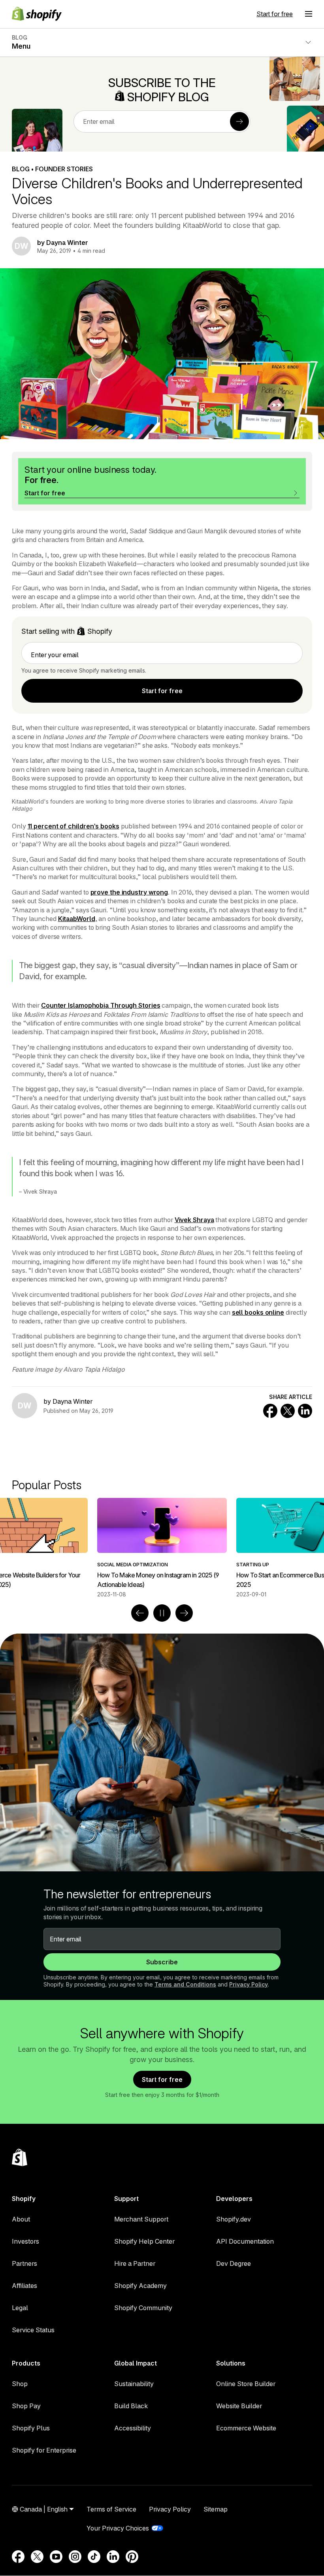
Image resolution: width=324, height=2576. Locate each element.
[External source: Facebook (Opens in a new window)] (18, 2557)
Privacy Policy (249, 1984)
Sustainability (134, 2384)
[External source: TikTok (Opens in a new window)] (94, 2557)
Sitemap (216, 2509)
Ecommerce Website (246, 2428)
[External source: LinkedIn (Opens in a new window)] (113, 2557)
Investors (25, 2241)
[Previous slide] (140, 1613)
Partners (24, 2263)
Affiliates (24, 2286)
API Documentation (245, 2241)
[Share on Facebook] (270, 1411)
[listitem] (162, 1548)
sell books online (258, 1312)
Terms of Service (111, 2509)
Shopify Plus (31, 2428)
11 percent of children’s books (73, 826)
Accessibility (133, 2428)
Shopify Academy (140, 2286)
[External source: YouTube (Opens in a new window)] (56, 2557)
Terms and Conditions (185, 1984)
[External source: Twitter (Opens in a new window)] (37, 2557)
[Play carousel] (162, 1613)
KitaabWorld (77, 919)
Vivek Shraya (194, 1220)
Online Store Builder (246, 2384)
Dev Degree (234, 2263)
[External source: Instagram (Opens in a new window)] (75, 2557)
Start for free (275, 14)
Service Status (33, 2330)
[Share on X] (288, 1411)
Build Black (131, 2406)
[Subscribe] (239, 121)
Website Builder (239, 2406)
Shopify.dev (234, 2219)
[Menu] (309, 14)
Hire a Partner (135, 2263)
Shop (20, 2384)
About (21, 2219)
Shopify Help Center (144, 2241)
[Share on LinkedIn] (305, 1411)
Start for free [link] (162, 691)
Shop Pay (26, 2406)
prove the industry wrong (129, 892)
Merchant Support (141, 2219)
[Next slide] (184, 1613)
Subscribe (162, 1962)
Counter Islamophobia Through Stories (101, 1005)
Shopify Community (143, 2308)
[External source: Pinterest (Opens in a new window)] (132, 2557)
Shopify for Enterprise (44, 2450)
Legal (20, 2308)
